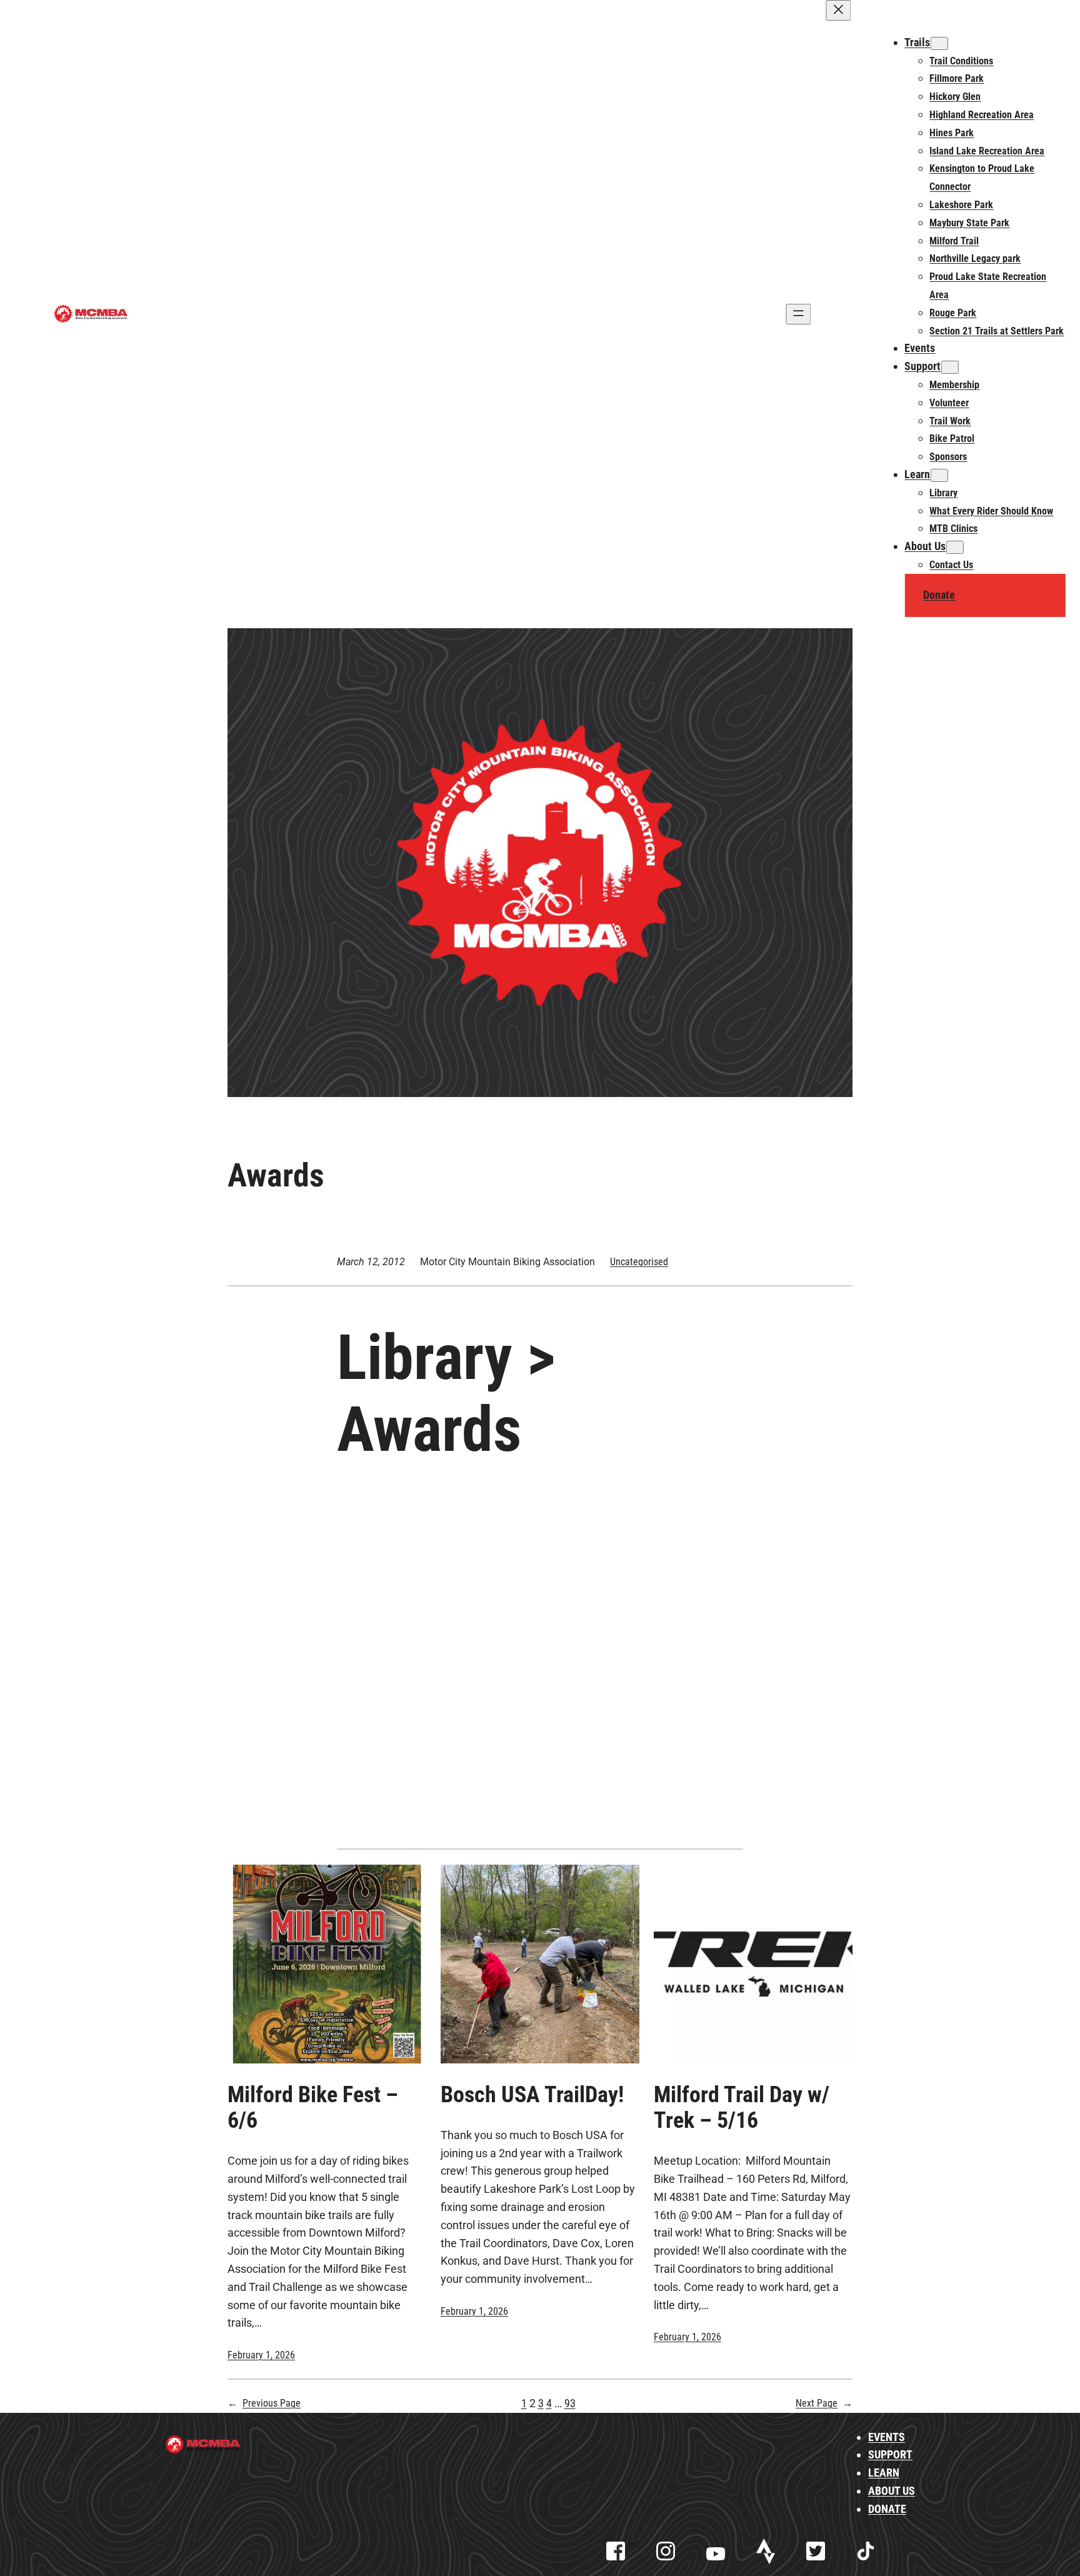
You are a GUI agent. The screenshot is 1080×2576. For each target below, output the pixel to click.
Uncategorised (639, 1262)
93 (570, 2403)
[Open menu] (798, 314)
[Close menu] (838, 10)
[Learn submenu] (939, 475)
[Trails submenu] (939, 43)
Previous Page (264, 2403)
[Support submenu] (949, 367)
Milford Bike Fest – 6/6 (313, 2108)
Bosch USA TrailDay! (532, 2095)
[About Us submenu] (954, 547)
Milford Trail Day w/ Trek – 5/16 (742, 2108)
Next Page (824, 2403)
